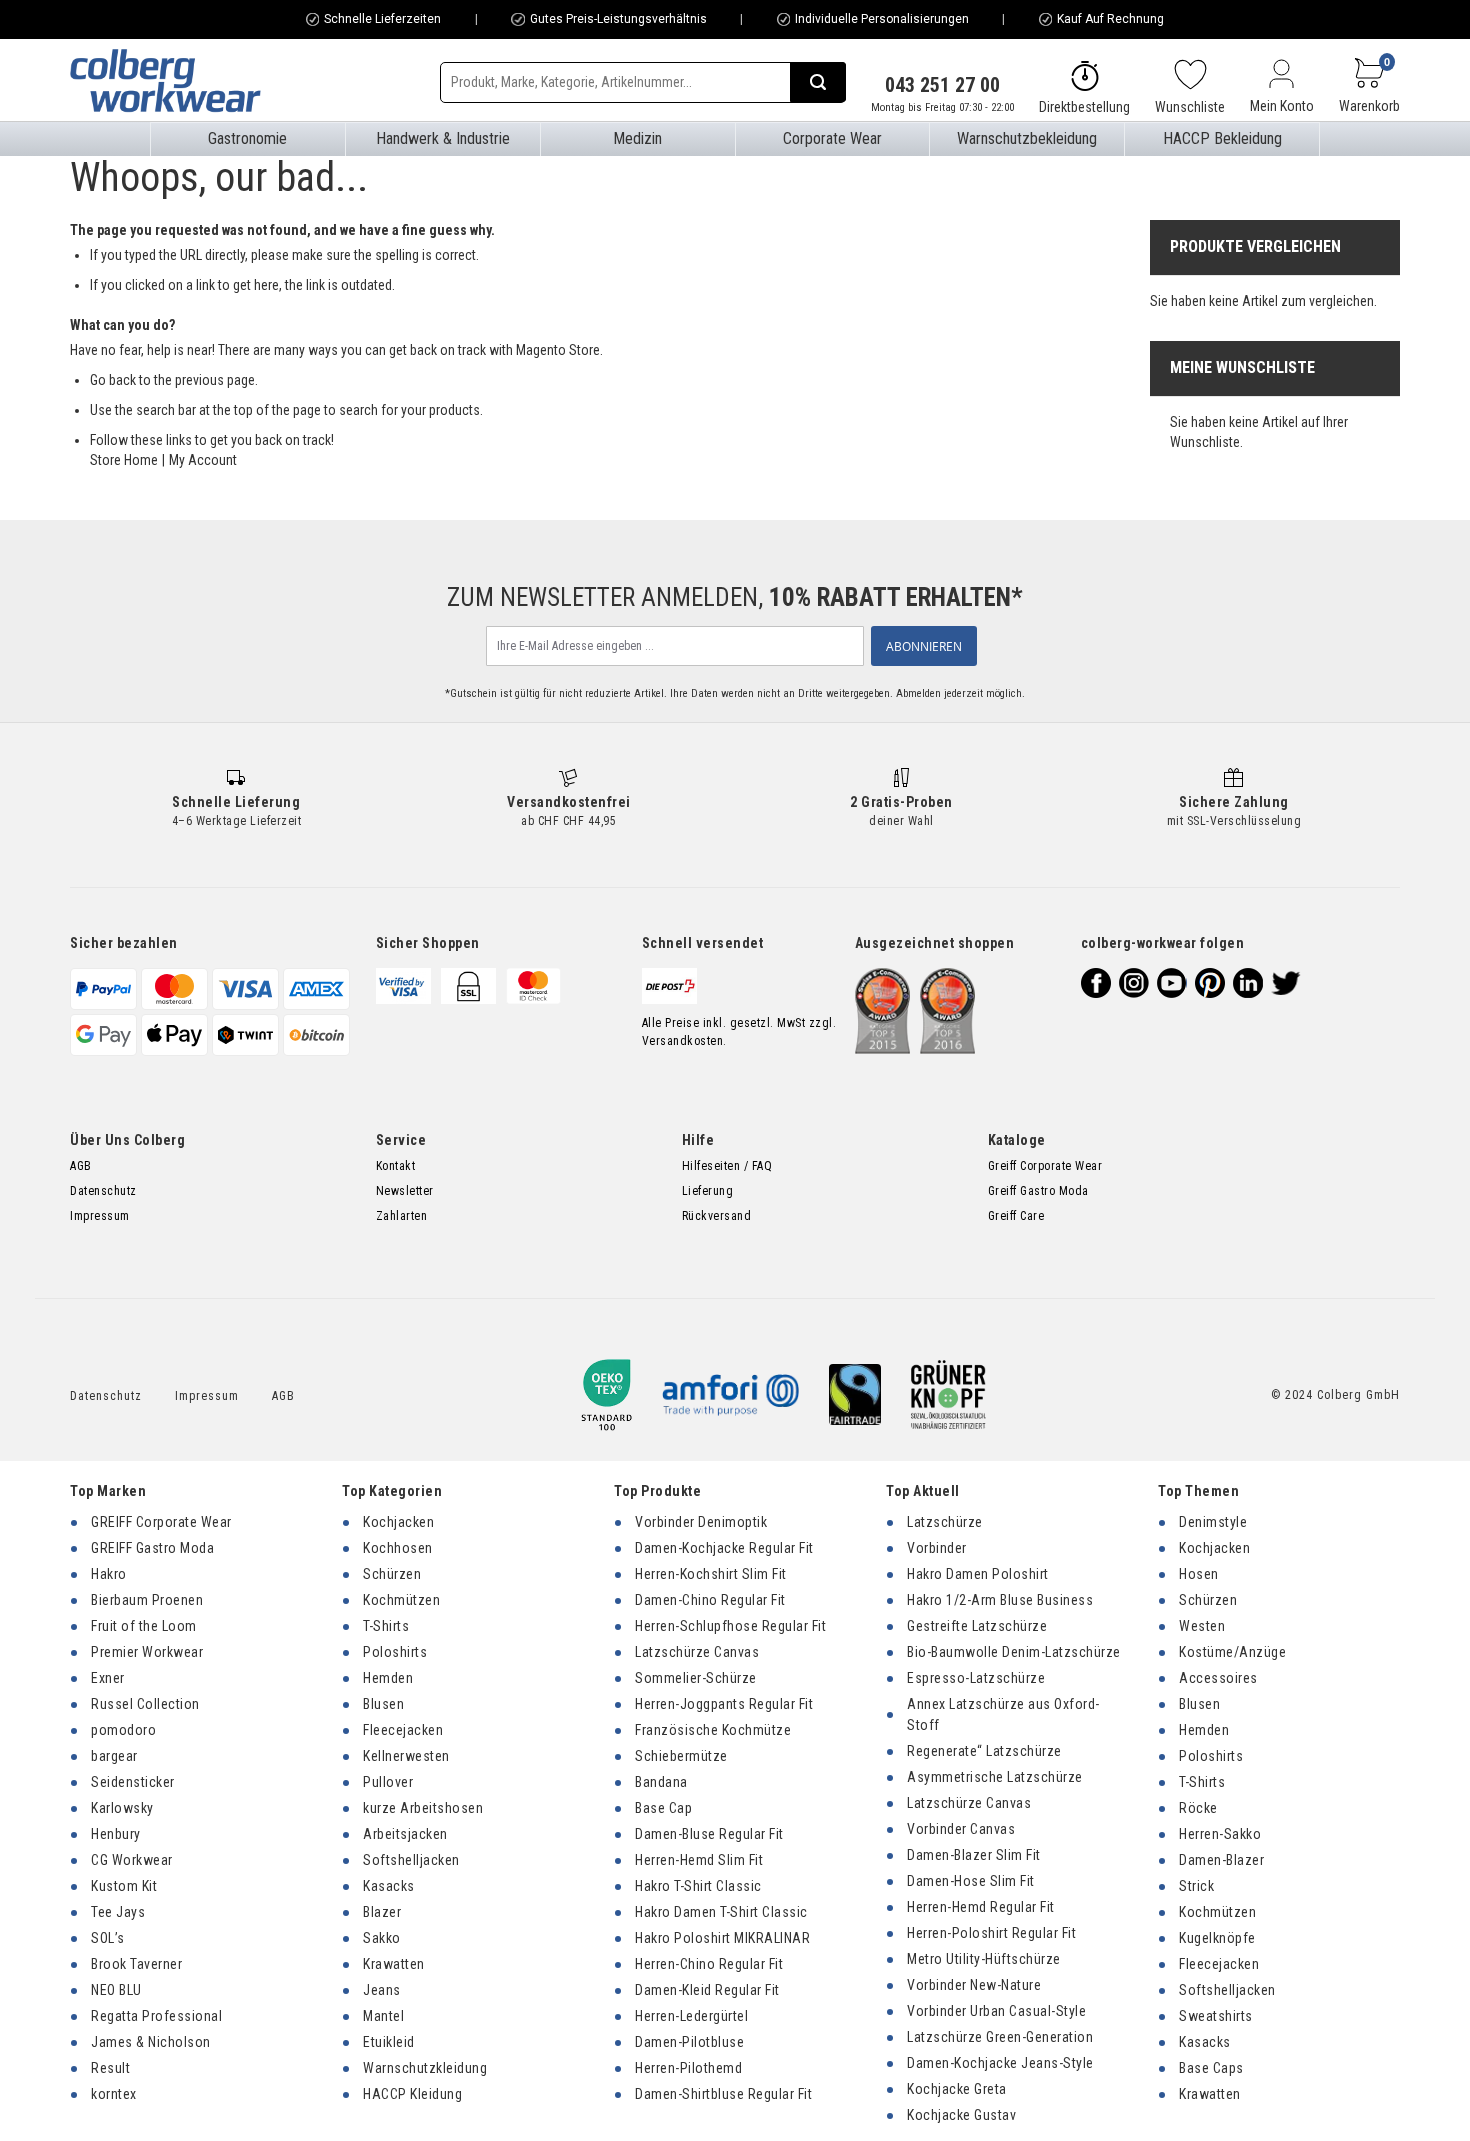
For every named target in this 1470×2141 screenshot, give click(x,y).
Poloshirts (395, 1652)
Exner (108, 1678)
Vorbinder (937, 1548)
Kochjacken (398, 1522)
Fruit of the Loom (144, 1626)
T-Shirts (386, 1626)
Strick (1196, 1886)
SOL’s (108, 1938)
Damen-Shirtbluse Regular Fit (723, 2094)
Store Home (124, 460)
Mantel (383, 2016)
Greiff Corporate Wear (1045, 1166)
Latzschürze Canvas (697, 1652)
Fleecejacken (403, 1730)
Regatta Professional (156, 2016)
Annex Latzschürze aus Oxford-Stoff (1003, 1714)
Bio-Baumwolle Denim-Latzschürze (1014, 1652)
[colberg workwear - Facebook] (1096, 983)
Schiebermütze (681, 1756)
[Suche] (818, 82)
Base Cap (663, 1808)
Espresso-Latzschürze (976, 1678)
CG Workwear (132, 1860)
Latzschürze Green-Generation (1000, 2037)
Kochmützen (401, 1600)
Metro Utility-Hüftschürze (984, 1959)
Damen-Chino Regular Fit (710, 1600)
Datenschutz (103, 1191)
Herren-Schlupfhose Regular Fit (730, 1626)
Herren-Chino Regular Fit (709, 1964)
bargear (114, 1756)
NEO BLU (116, 1990)
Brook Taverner (136, 1964)
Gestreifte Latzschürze (977, 1626)
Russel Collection (145, 1704)
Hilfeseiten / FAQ (727, 1166)
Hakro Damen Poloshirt (978, 1574)
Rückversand (717, 1216)
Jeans (382, 1990)
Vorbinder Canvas (961, 1829)
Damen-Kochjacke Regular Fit (724, 1548)
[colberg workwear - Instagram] (1134, 983)
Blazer (382, 1912)
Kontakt (396, 1166)
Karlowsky (122, 1808)
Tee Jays (118, 1912)
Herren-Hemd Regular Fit (981, 1907)
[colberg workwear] (165, 80)
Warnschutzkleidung (425, 2068)
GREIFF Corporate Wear (161, 1522)
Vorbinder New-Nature (974, 1985)
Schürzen (392, 1574)
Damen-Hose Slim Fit (971, 1881)
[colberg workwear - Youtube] (1172, 983)
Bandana (661, 1782)
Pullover (388, 1782)
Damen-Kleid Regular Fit (707, 1990)
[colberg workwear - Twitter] (1286, 983)
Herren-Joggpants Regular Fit (724, 1704)
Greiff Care (1016, 1216)
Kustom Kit (124, 1886)
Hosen (1199, 1574)
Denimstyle (1213, 1522)
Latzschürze (945, 1522)
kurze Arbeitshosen (423, 1808)
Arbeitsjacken (405, 1834)
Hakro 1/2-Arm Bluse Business (1000, 1600)
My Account (203, 460)
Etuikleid (389, 2042)
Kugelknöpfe (1217, 1938)
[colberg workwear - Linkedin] (1248, 983)
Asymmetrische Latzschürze (995, 1777)
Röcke (1198, 1808)
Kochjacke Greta (957, 2089)
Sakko (382, 1938)
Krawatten (394, 1964)
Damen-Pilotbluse (689, 2042)
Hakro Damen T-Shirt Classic (721, 1912)
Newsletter (405, 1191)
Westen (1202, 1626)
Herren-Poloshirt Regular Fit (991, 1933)
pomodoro (123, 1730)
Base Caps (1211, 2068)
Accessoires (1218, 1678)
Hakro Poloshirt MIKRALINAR (722, 1938)
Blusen (383, 1704)
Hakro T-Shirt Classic (698, 1886)
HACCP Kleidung (412, 2094)
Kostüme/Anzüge (1232, 1652)
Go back (113, 380)
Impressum (100, 1216)
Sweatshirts (1216, 2016)
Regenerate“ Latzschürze (984, 1751)
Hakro (109, 1574)
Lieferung (708, 1191)
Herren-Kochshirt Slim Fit (711, 1574)
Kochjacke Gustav (961, 2115)
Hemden (388, 1678)
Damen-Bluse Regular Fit (709, 1834)
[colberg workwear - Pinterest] (1210, 983)
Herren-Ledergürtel (691, 2016)
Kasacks (389, 1886)
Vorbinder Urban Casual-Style (996, 2011)
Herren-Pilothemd (688, 2068)
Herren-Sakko (1220, 1834)
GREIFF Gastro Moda (152, 1548)
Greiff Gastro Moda (1038, 1191)
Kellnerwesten (406, 1756)
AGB (81, 1166)
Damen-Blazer (1221, 1860)
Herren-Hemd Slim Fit (699, 1860)
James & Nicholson (151, 2042)
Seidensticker (133, 1782)
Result (110, 2068)
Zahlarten (402, 1216)
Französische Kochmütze (713, 1730)
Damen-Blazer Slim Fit (974, 1855)
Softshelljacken (411, 1860)
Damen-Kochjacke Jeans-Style (1000, 2063)
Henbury (116, 1834)
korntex (114, 2094)
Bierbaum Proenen (147, 1600)
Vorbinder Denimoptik (701, 1522)
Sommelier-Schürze (696, 1678)
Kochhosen (398, 1548)
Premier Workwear (147, 1652)
